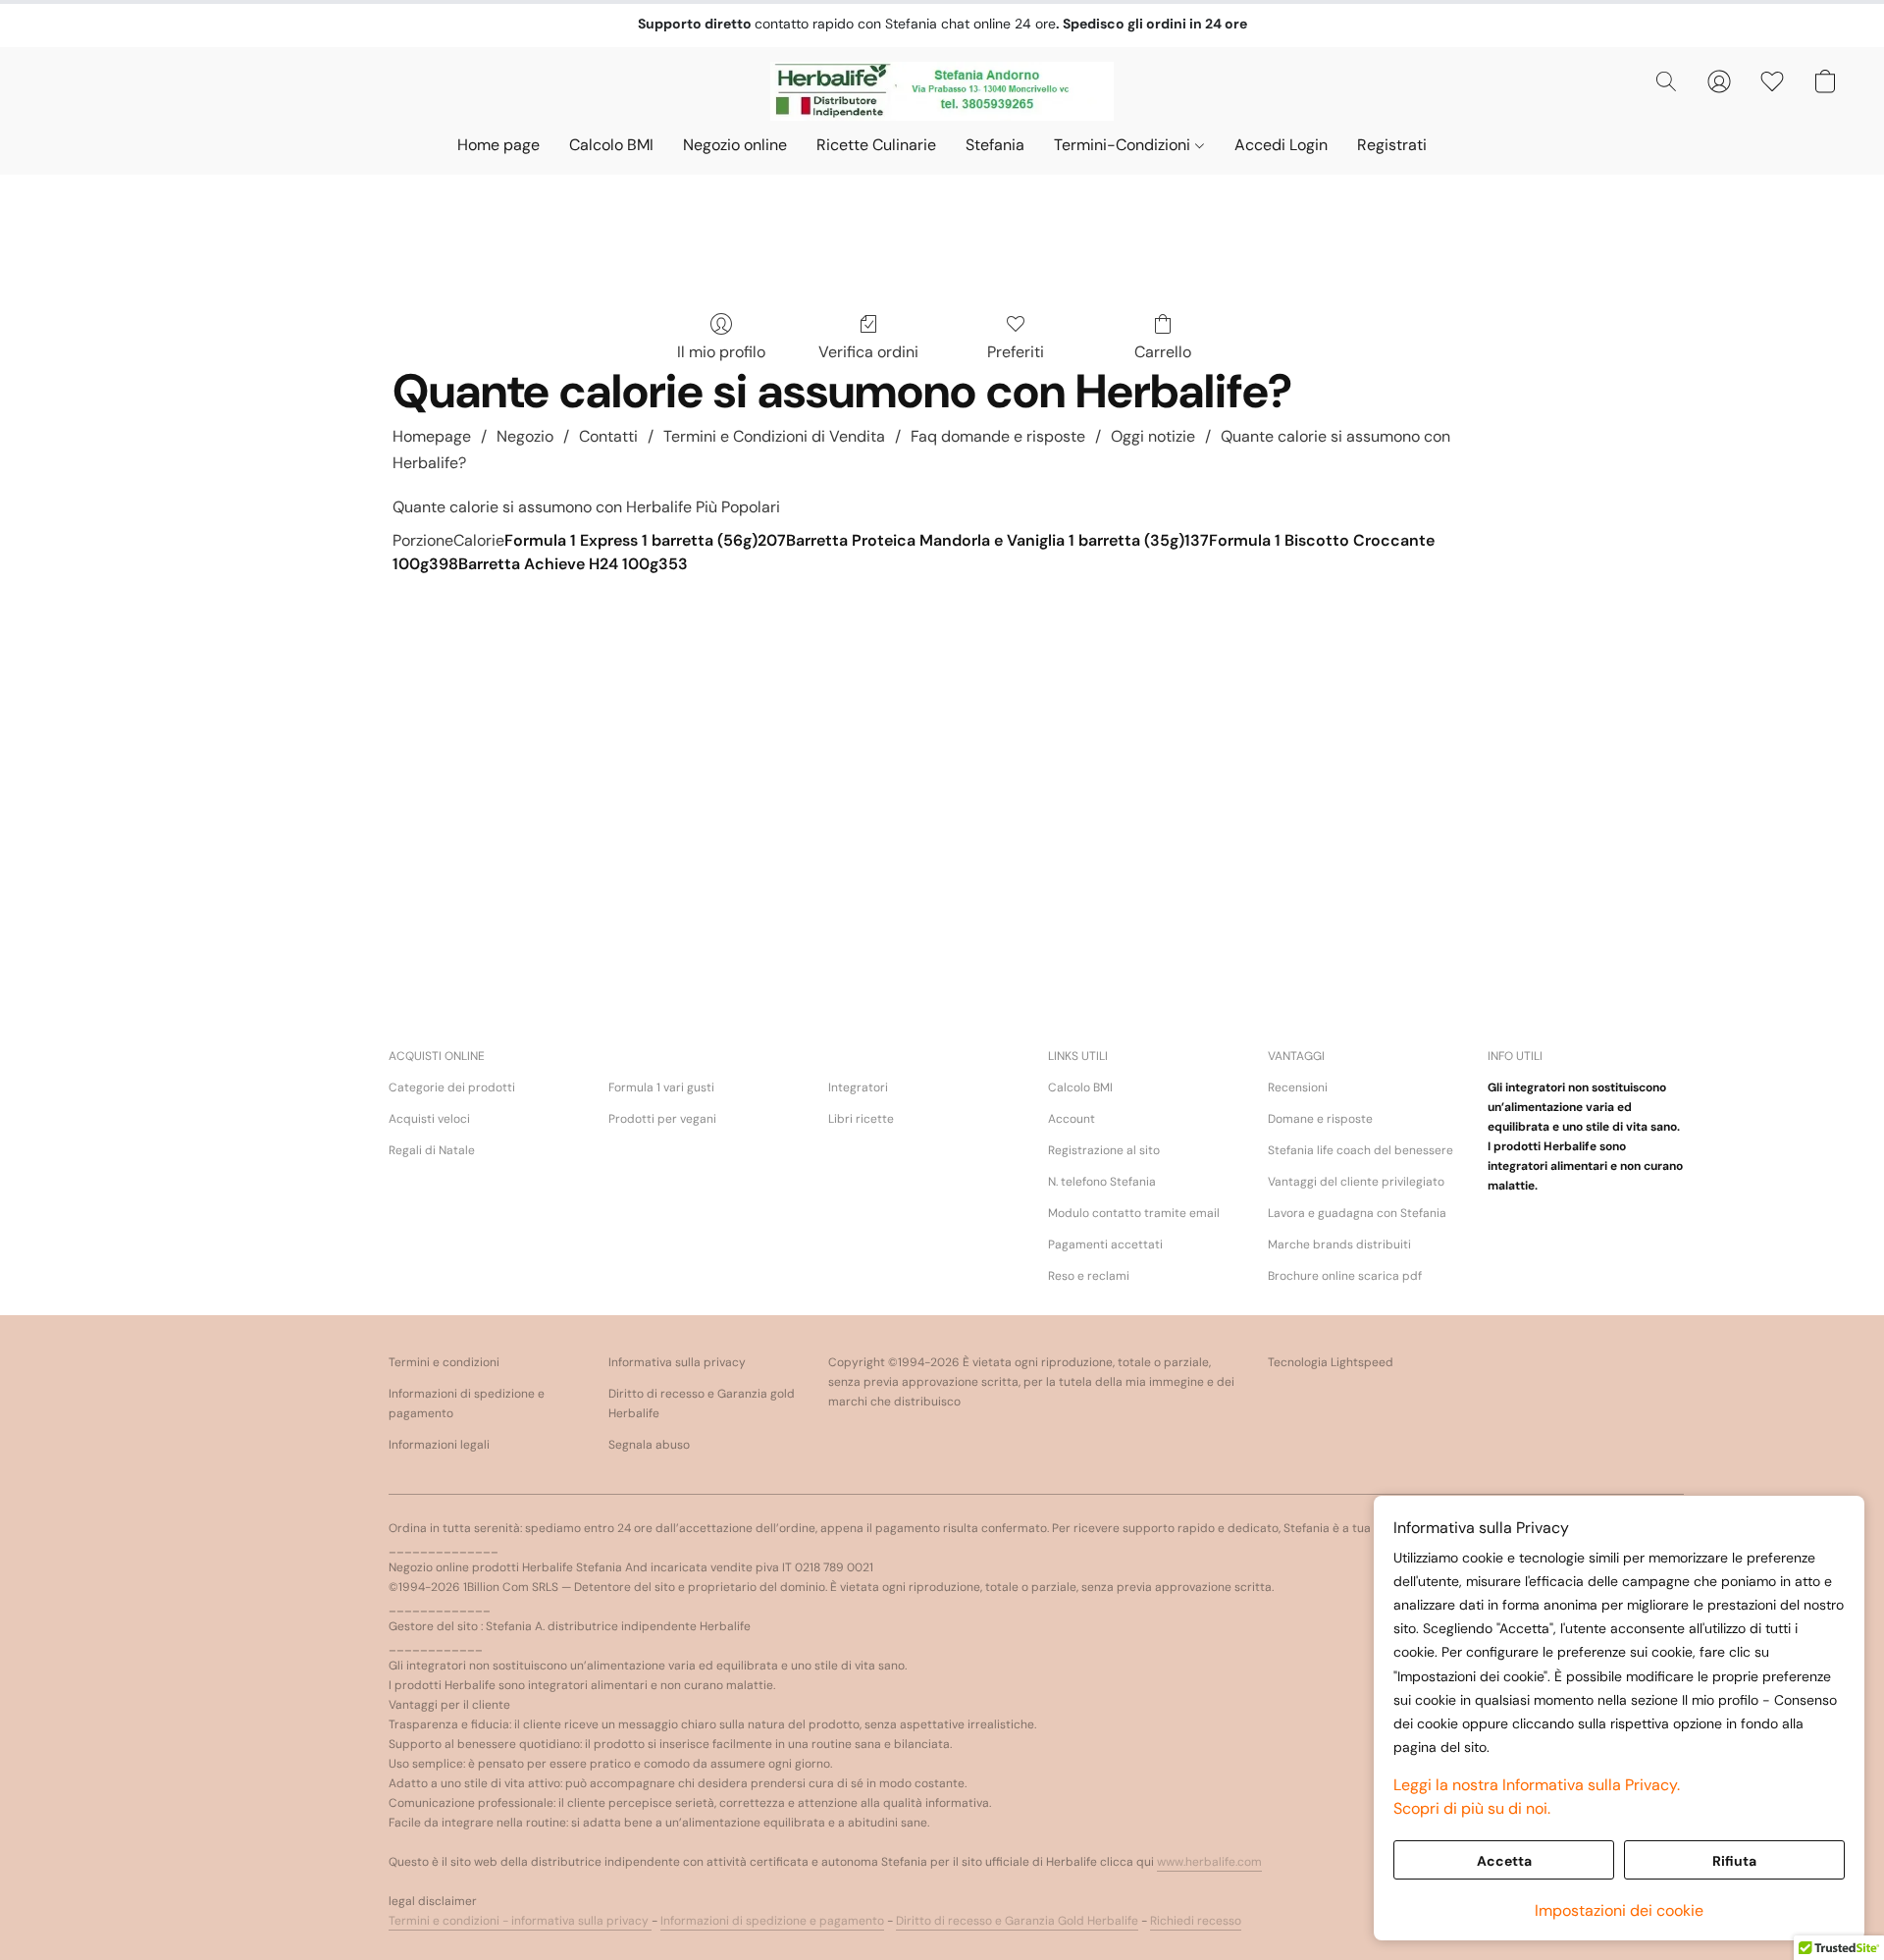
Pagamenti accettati (1105, 1245)
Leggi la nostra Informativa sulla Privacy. (1537, 1785)
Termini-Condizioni (1124, 145)
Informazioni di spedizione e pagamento (467, 1404)
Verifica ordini (868, 352)
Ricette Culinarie (876, 145)
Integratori (858, 1087)
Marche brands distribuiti (1339, 1245)
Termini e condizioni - (450, 1921)
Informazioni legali (439, 1445)
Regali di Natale (432, 1150)
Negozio (525, 436)
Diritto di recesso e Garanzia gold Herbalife (702, 1404)
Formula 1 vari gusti (661, 1087)
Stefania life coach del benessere (1361, 1150)
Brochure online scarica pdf (1345, 1276)
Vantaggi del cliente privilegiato (1356, 1182)
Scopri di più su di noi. (1472, 1808)
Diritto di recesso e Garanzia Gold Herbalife (1017, 1921)
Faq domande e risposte (998, 436)
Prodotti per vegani (662, 1119)
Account (1072, 1119)
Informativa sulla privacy (677, 1362)
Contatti (608, 436)
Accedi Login (1281, 145)
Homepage (432, 436)
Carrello (1163, 352)
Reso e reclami (1089, 1276)
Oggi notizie (1153, 436)
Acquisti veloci (429, 1119)
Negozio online (735, 145)
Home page (498, 145)
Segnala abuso (649, 1445)
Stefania (995, 145)
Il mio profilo (721, 352)
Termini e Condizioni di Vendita (774, 436)
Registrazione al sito (1104, 1150)
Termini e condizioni (444, 1362)
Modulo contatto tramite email (1134, 1213)
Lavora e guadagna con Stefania (1357, 1213)
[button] (942, 91)
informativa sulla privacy (581, 1921)
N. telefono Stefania (1102, 1182)
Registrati (1392, 145)
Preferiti (1016, 352)
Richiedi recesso (1196, 1921)
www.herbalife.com (1209, 1862)
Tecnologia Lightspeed (1331, 1362)
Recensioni (1298, 1087)
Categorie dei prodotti (452, 1087)
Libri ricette (861, 1119)
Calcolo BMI (611, 145)
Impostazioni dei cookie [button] (1619, 1910)
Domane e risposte (1320, 1119)
